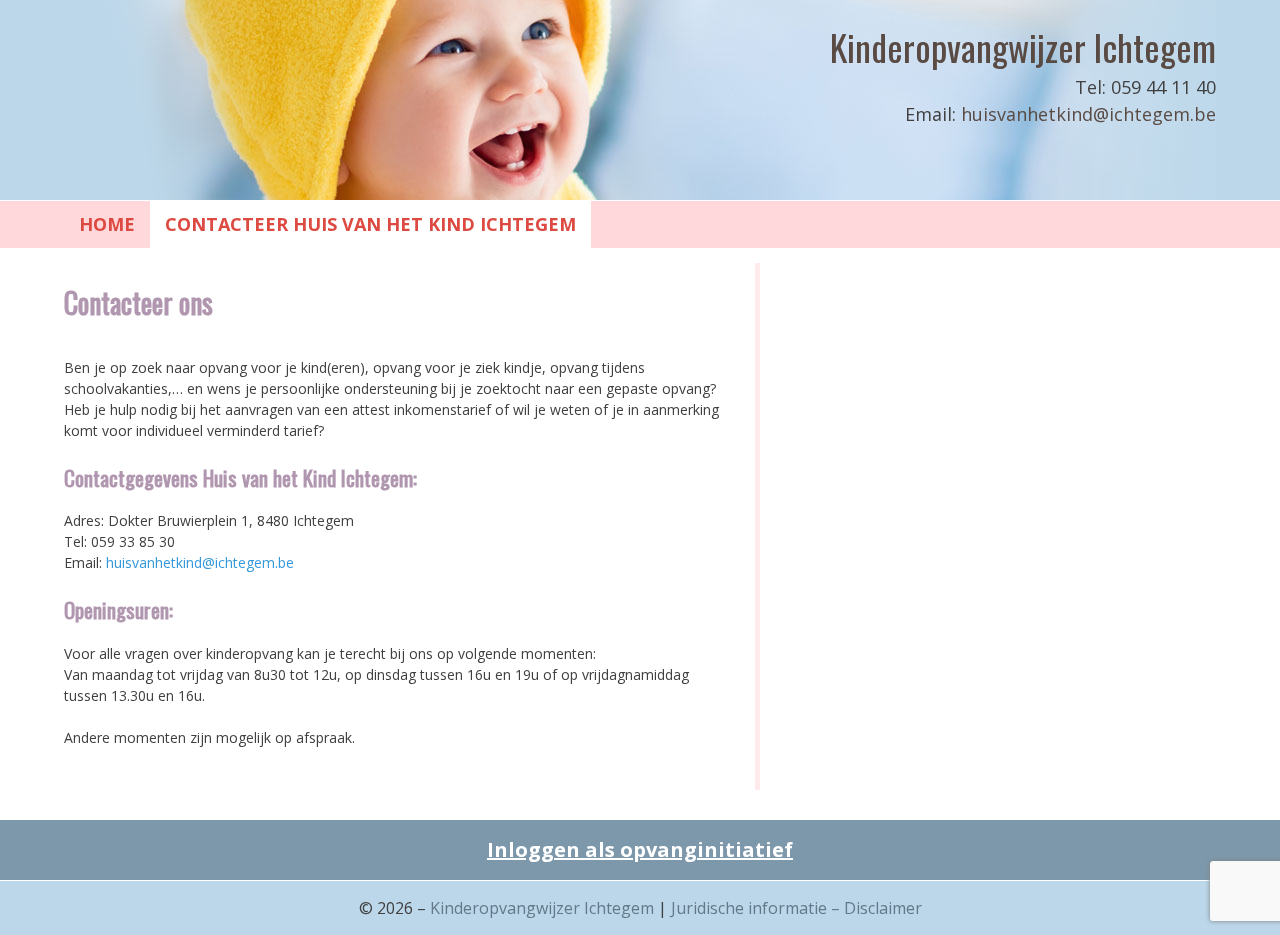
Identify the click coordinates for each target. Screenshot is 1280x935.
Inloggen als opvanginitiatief (640, 849)
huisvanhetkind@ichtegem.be (1088, 114)
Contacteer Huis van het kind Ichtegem (370, 224)
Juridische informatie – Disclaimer (796, 908)
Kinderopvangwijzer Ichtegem (1023, 46)
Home (107, 224)
